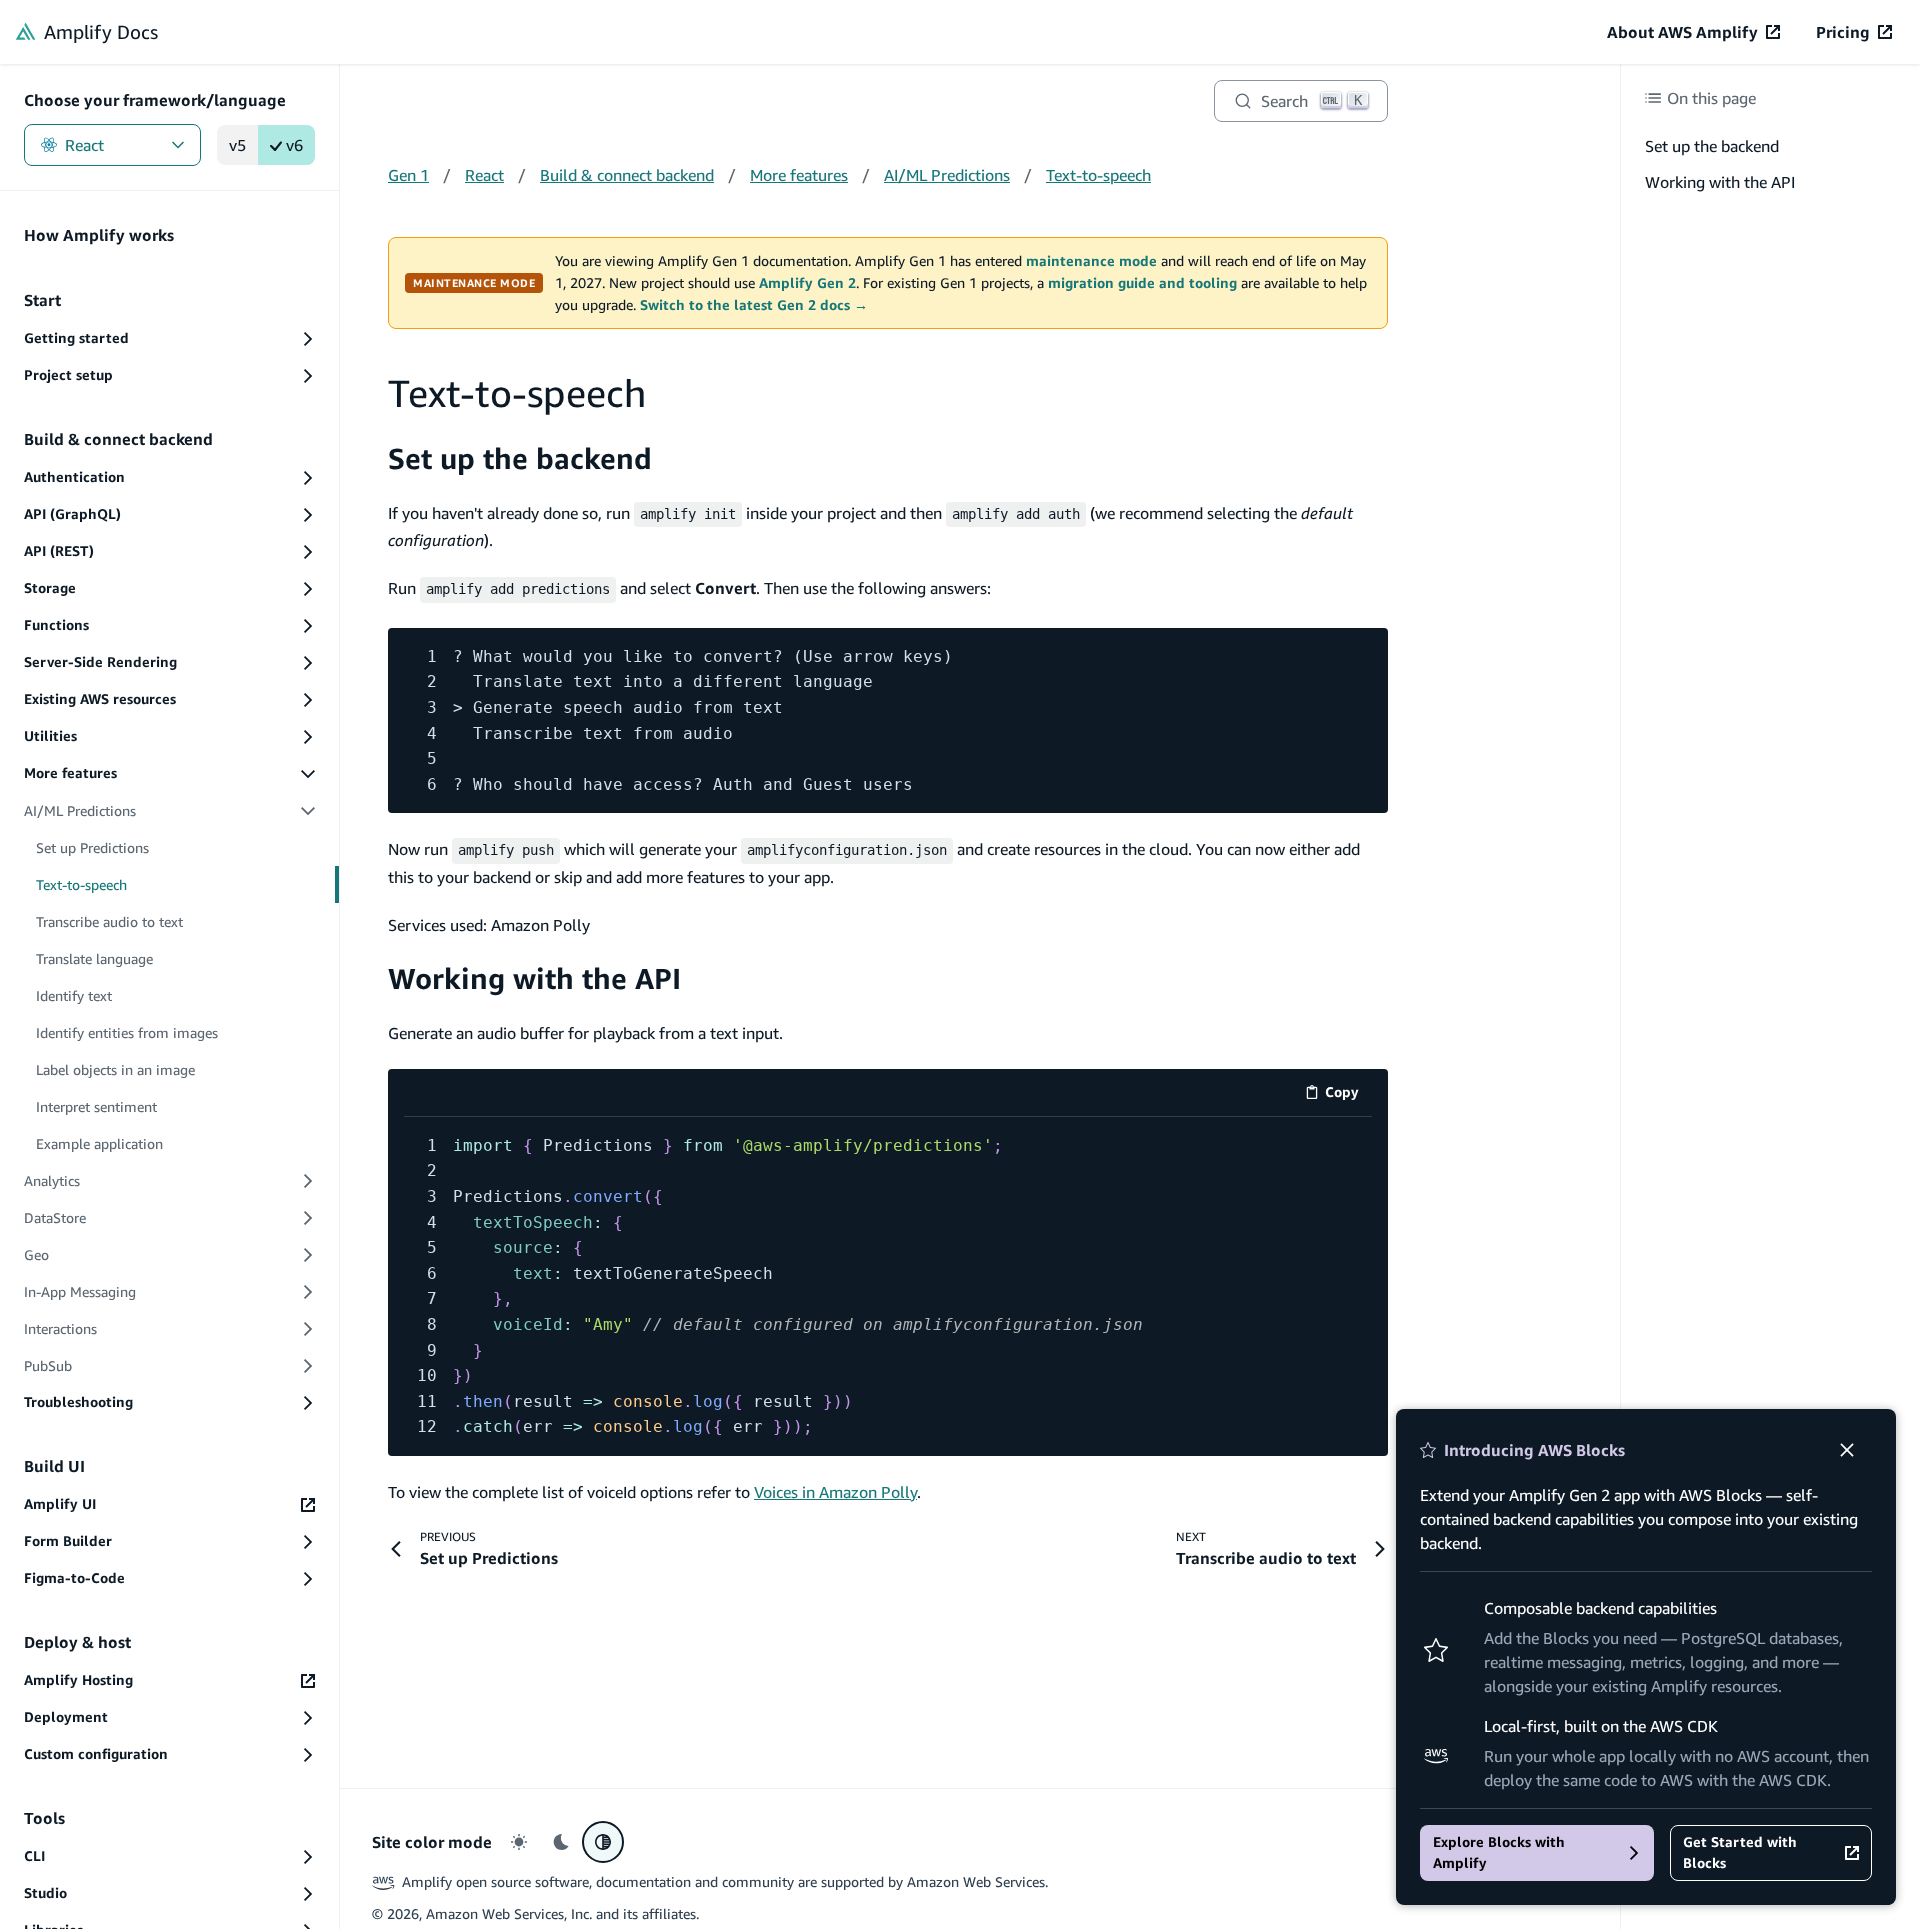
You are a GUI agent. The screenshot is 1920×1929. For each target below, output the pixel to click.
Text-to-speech (1098, 175)
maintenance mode (1091, 261)
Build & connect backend (627, 175)
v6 (294, 145)
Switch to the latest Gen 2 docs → (754, 305)
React (84, 145)
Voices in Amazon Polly (835, 1492)
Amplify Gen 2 (807, 283)
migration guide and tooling (1142, 283)
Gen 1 (408, 175)
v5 (237, 145)
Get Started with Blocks (1740, 1852)
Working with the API (534, 978)
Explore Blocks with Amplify (1499, 1852)
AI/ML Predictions (947, 175)
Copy (1348, 1095)
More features (799, 175)
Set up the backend (520, 458)
